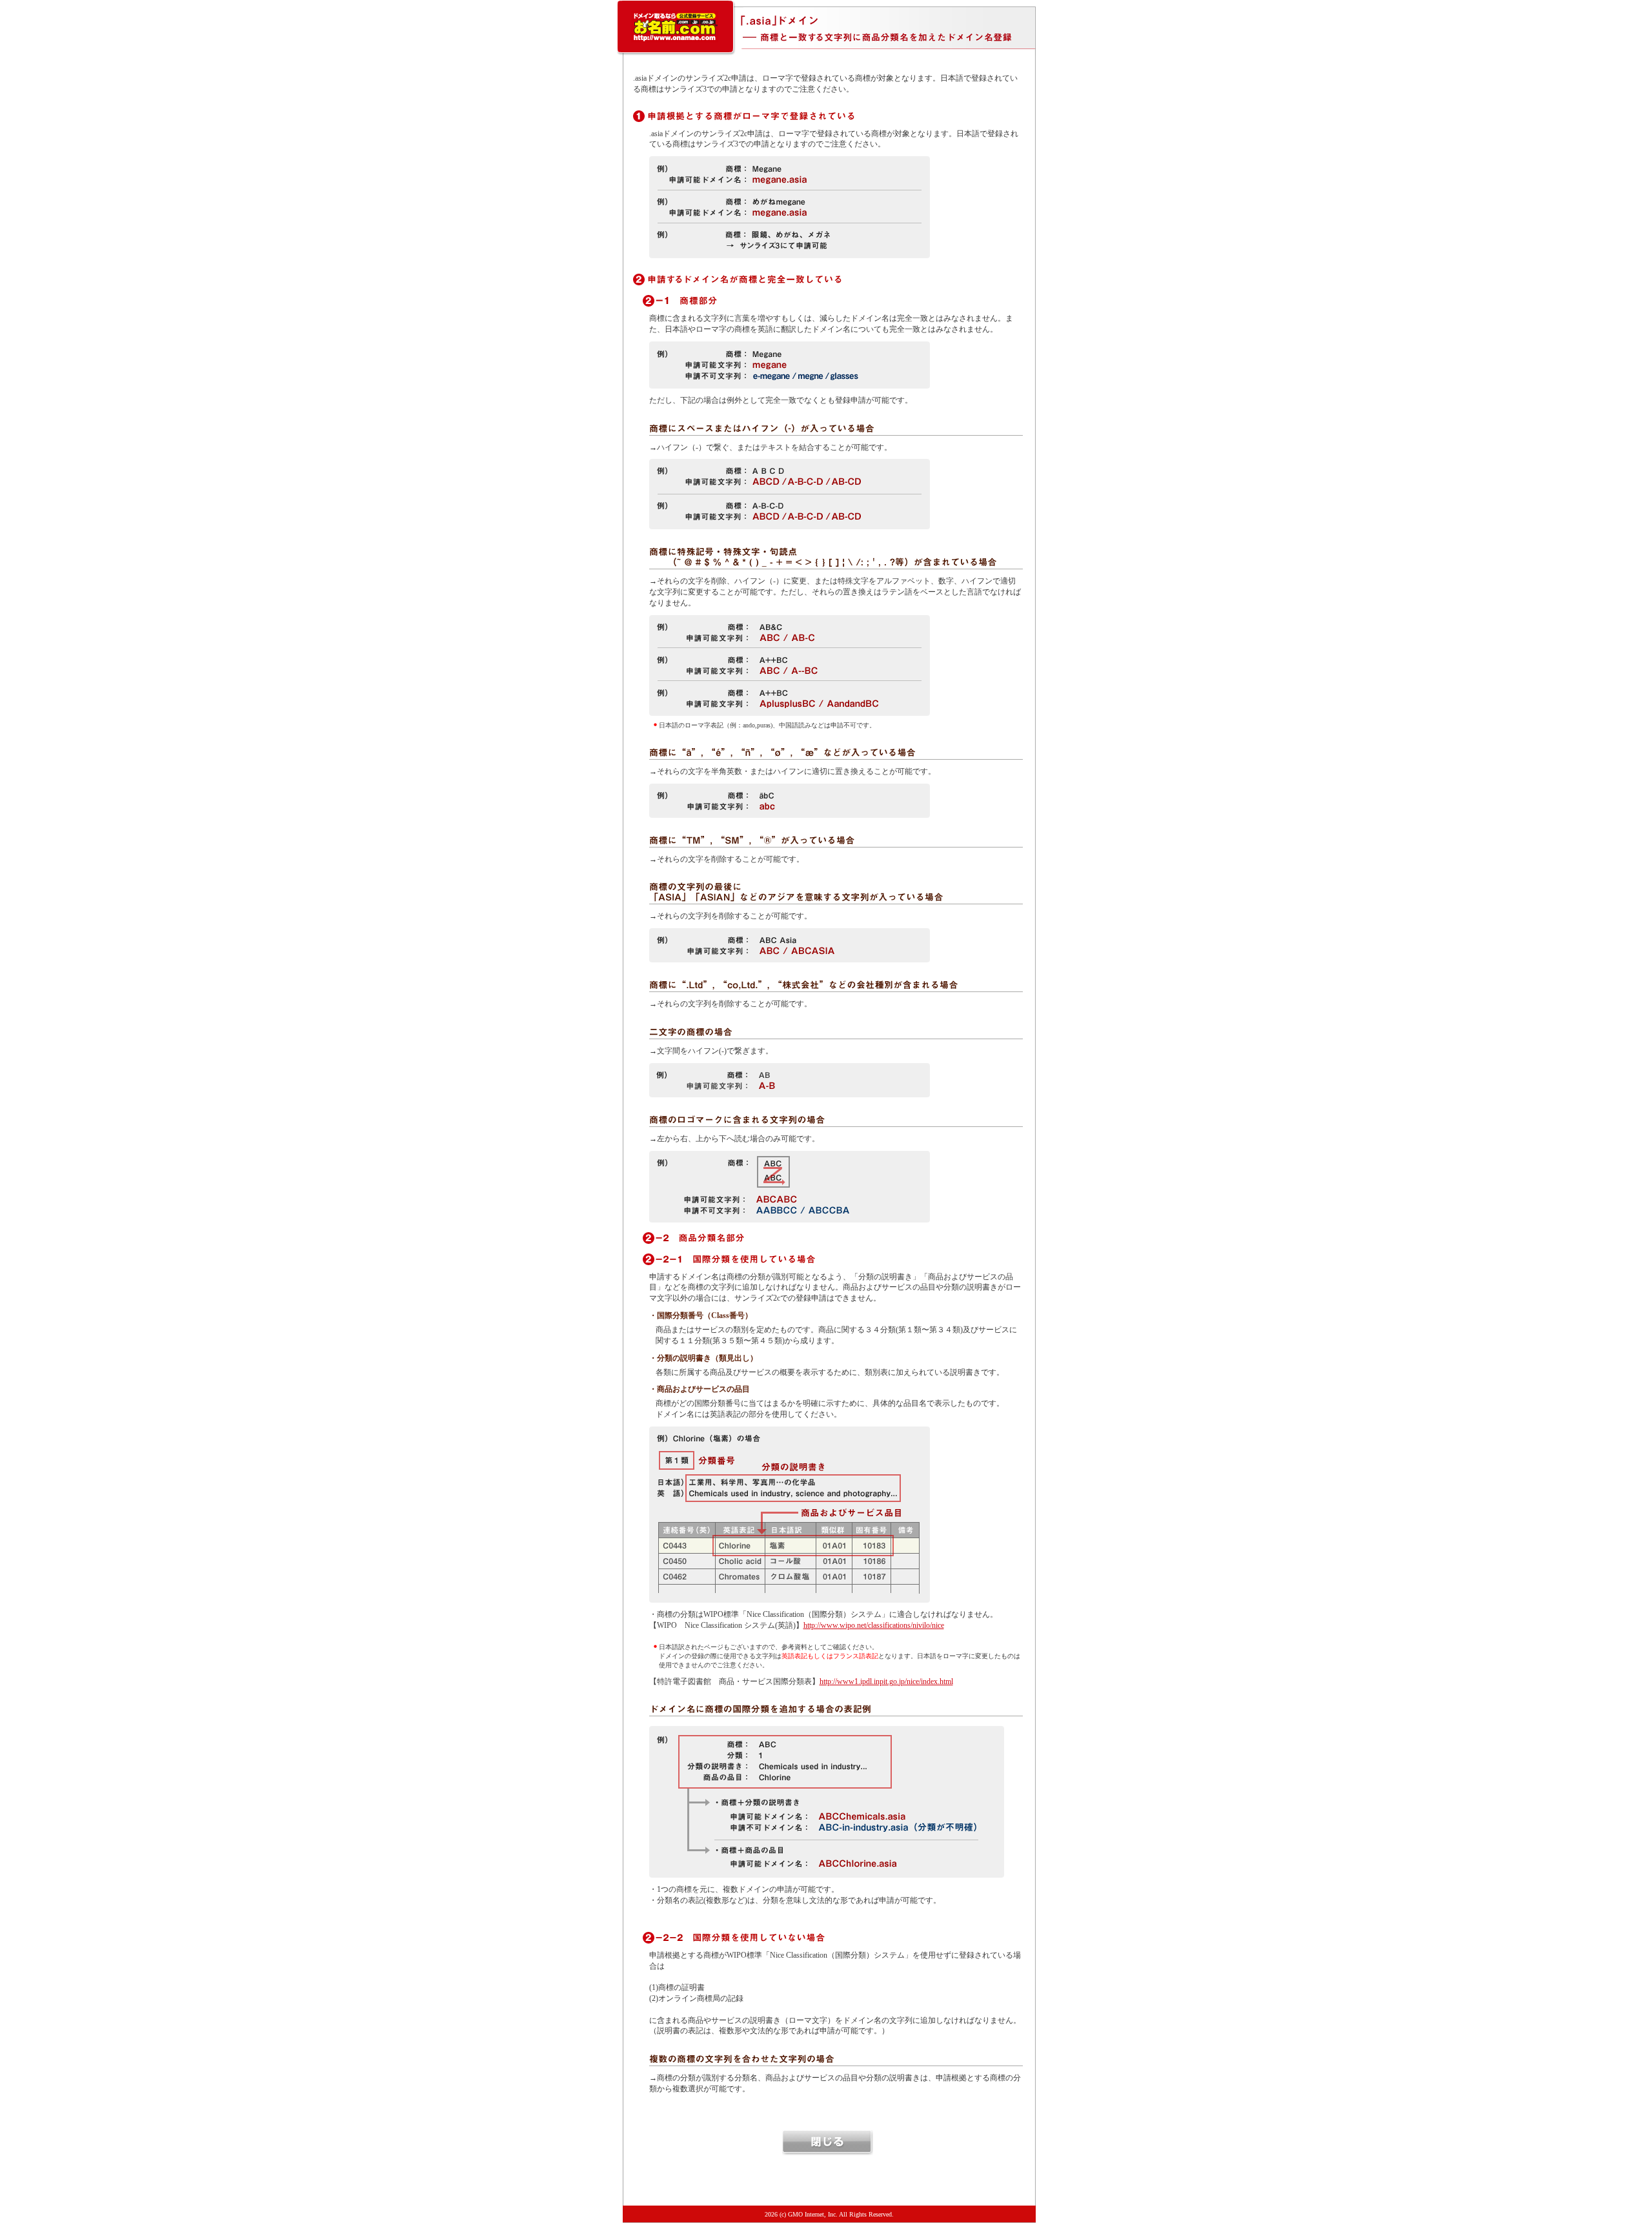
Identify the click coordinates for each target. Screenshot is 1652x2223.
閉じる (828, 2143)
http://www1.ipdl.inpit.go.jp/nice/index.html (886, 1681)
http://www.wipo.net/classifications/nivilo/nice (874, 1625)
